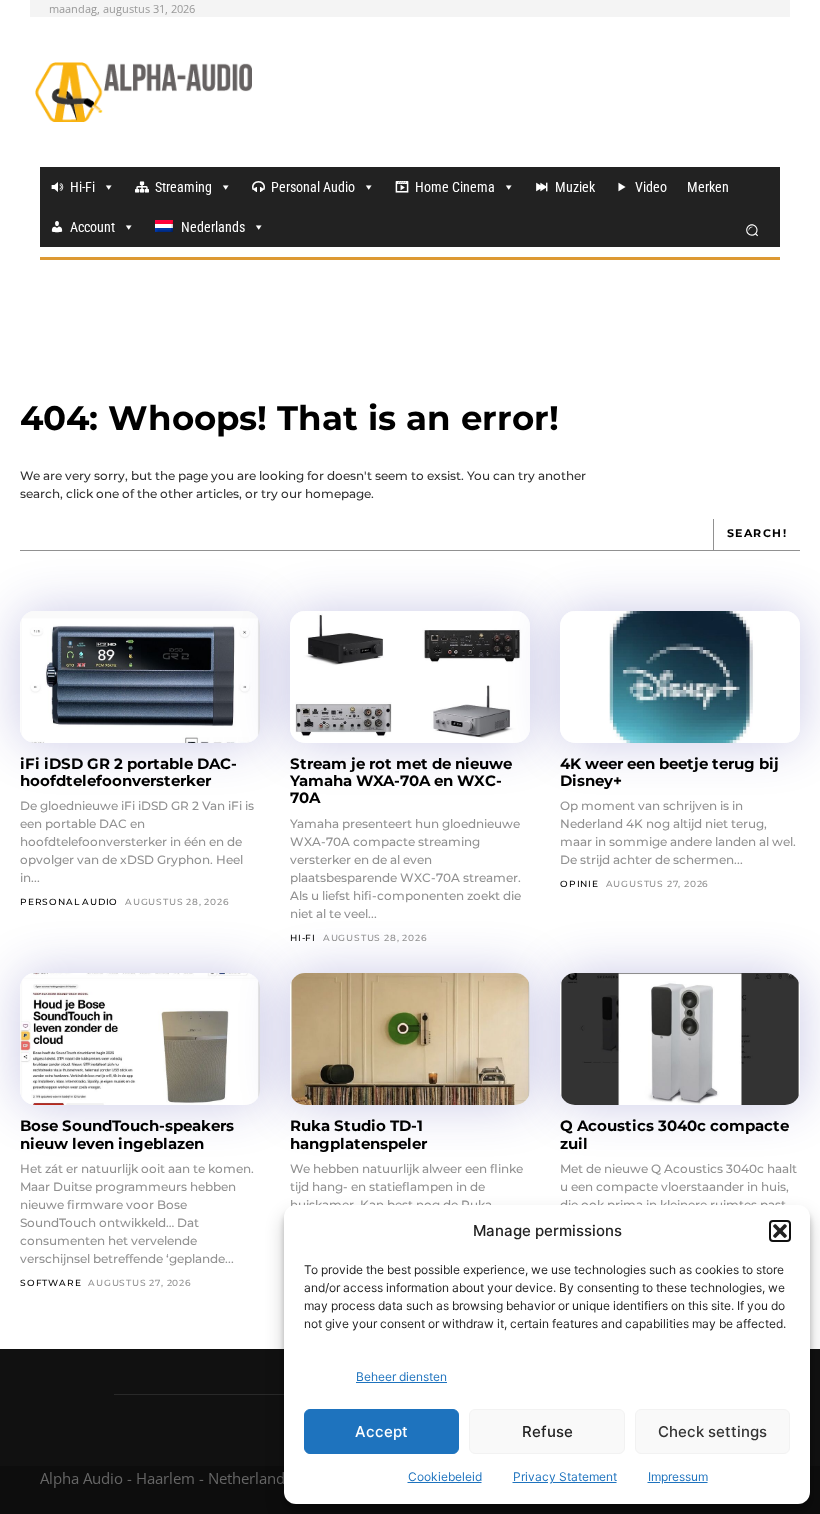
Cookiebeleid (445, 1476)
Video (651, 187)
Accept (381, 1431)
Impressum (678, 1476)
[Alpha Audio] (143, 92)
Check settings (712, 1431)
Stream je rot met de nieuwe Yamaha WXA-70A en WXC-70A (401, 781)
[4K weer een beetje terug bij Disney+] (680, 677)
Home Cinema (455, 187)
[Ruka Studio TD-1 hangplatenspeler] (410, 1039)
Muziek (575, 187)
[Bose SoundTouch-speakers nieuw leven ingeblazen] (140, 1039)
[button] (780, 1231)
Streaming (183, 187)
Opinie (579, 883)
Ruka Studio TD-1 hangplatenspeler (358, 1134)
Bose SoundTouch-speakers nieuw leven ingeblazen (127, 1134)
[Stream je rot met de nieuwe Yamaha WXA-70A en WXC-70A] (410, 677)
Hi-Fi (82, 187)
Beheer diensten (401, 1376)
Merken (708, 187)
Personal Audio (313, 187)
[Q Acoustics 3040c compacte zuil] (680, 1039)
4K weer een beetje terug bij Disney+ (669, 772)
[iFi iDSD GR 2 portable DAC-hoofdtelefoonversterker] (140, 677)
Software (50, 1282)
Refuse (547, 1431)
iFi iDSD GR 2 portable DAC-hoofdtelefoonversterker (128, 772)
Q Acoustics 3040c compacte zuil (674, 1134)
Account (92, 227)
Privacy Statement (565, 1476)
